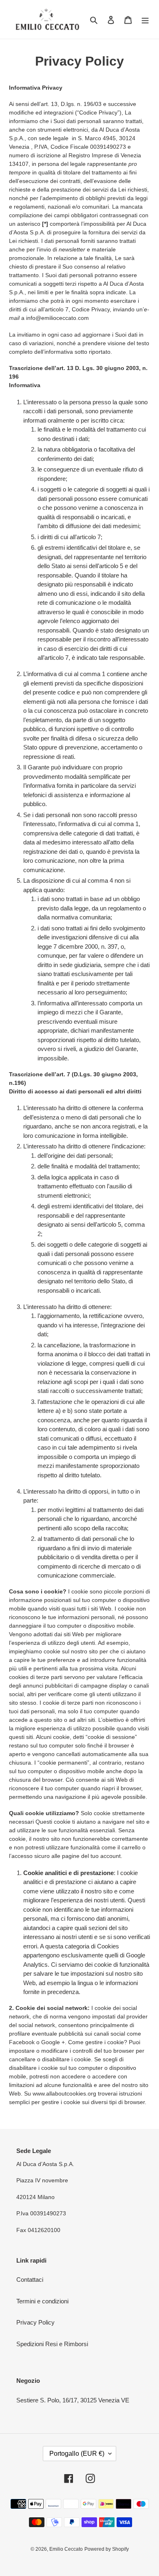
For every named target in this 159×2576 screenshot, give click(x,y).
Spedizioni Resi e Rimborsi (52, 2344)
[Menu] (145, 19)
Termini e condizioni (42, 2301)
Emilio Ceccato (66, 2549)
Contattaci (30, 2280)
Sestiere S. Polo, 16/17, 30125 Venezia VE (73, 2400)
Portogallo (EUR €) (77, 2454)
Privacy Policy (35, 2322)
